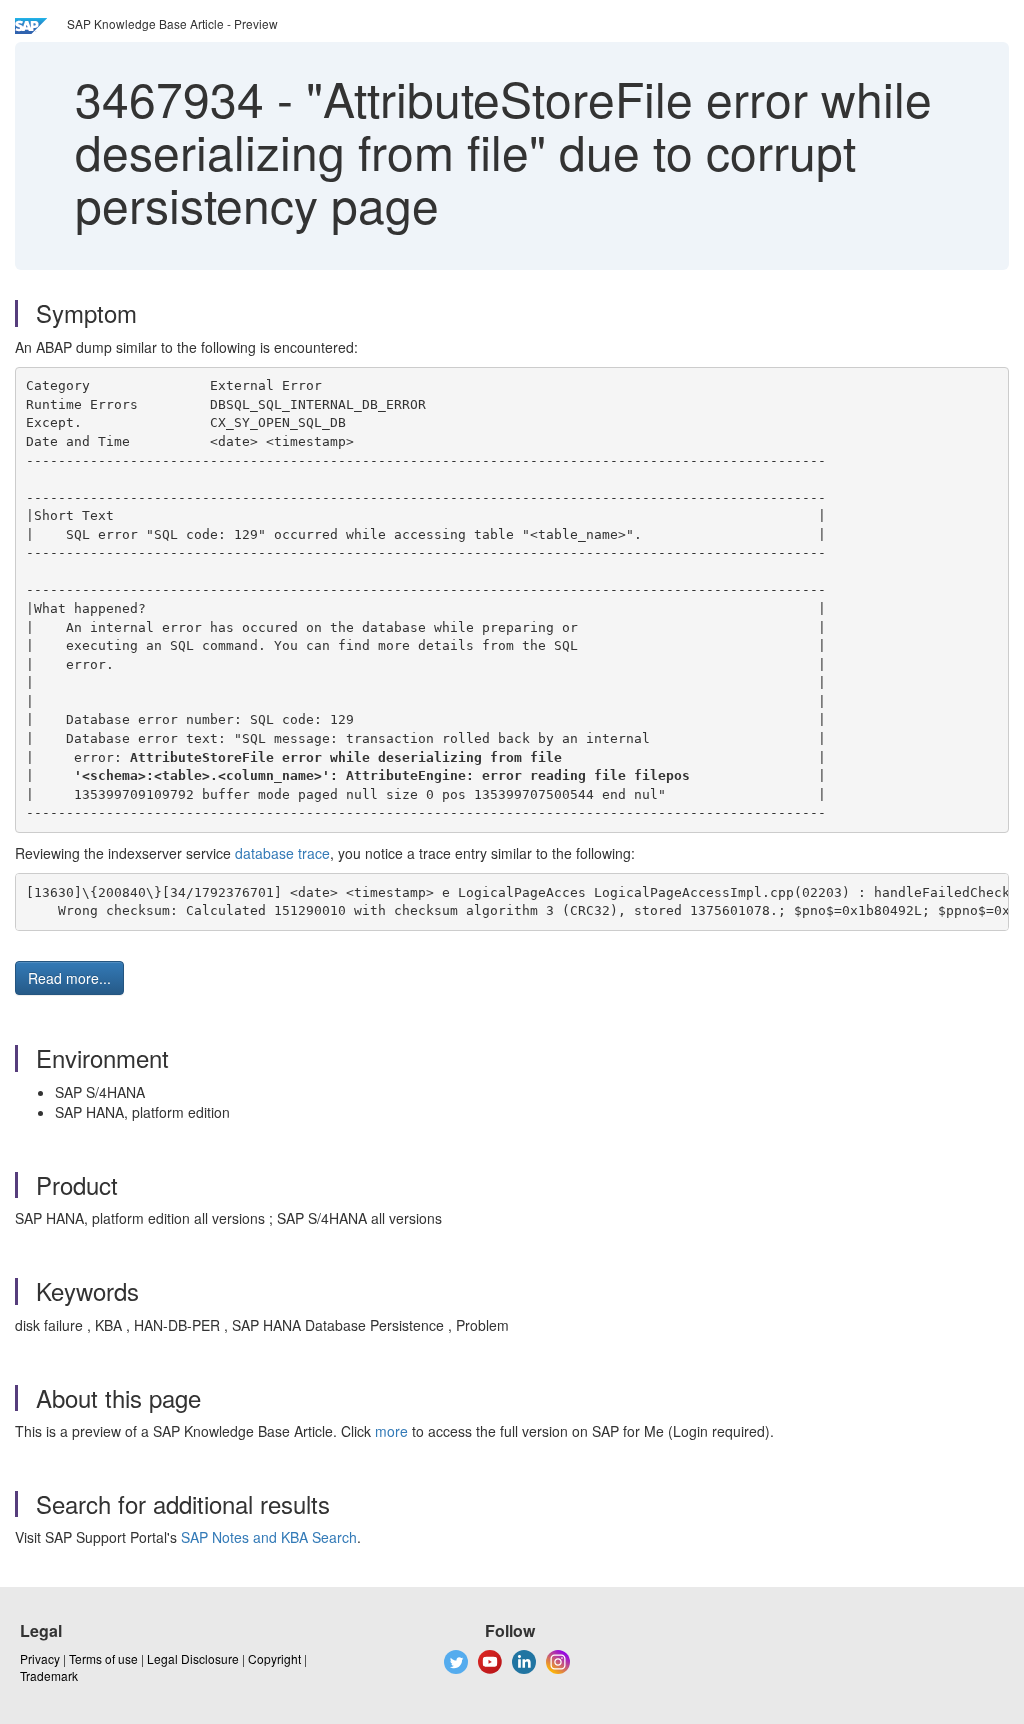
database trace (282, 853)
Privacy (40, 1658)
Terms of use (103, 1658)
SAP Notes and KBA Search (269, 1537)
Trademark (49, 1675)
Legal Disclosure (193, 1658)
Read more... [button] (69, 978)
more (391, 1431)
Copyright (274, 1658)
